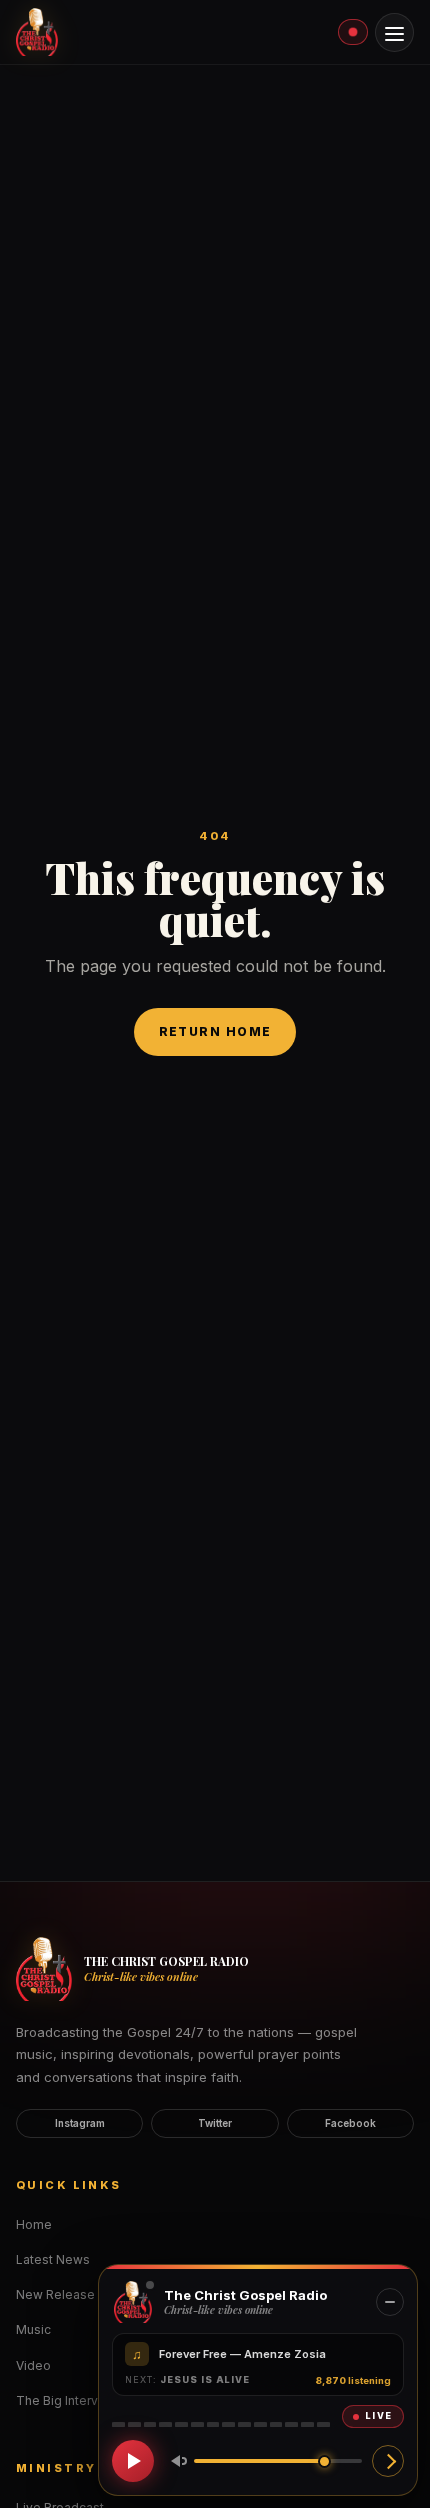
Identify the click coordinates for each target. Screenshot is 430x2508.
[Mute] (175, 2461)
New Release (55, 2294)
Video (33, 2365)
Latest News (53, 2259)
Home (34, 2224)
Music (33, 2329)
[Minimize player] (390, 2302)
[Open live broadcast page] (388, 2461)
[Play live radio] (133, 2461)
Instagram (80, 2123)
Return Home (215, 1031)
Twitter (215, 2123)
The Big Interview (67, 2400)
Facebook (350, 2123)
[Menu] (394, 32)
